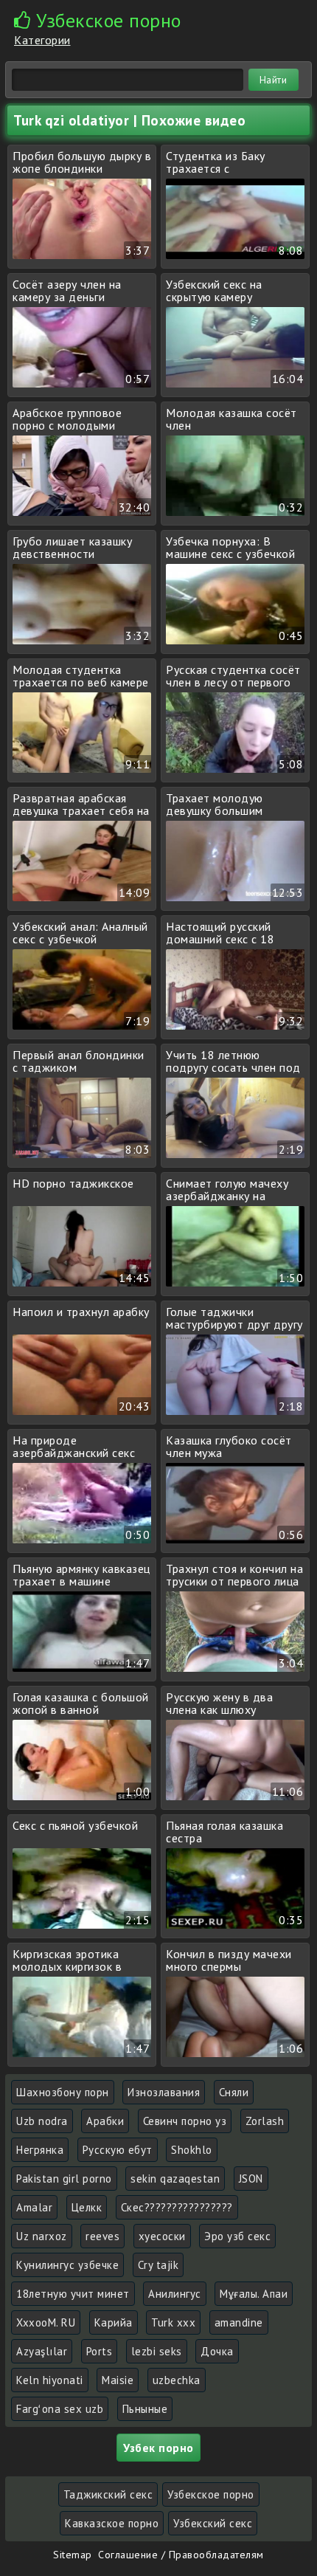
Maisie (118, 2380)
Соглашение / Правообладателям (181, 2555)
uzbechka (177, 2380)
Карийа (114, 2322)
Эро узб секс (237, 2236)
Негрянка (40, 2150)
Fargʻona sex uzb (60, 2409)
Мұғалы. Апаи (254, 2294)
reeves (102, 2236)
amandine (239, 2322)
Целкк (87, 2207)
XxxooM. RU (46, 2322)
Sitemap (73, 2555)
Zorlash (265, 2121)
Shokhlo (192, 2150)
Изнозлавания (164, 2092)
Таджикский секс (108, 2494)
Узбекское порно (211, 2494)
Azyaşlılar (42, 2351)
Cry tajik (158, 2265)
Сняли (234, 2092)
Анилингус (175, 2294)
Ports (100, 2351)
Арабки (105, 2121)
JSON (251, 2179)
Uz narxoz (42, 2236)
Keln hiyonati (50, 2380)
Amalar (34, 2207)
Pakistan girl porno (64, 2179)
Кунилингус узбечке (67, 2265)
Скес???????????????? (177, 2207)
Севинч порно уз (185, 2121)
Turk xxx (173, 2322)
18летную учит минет (73, 2294)
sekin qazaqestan (175, 2179)
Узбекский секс (213, 2523)
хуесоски (162, 2236)
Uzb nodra (42, 2121)
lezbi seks (157, 2351)
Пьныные (145, 2409)
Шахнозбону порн (63, 2092)
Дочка (217, 2351)
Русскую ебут (118, 2150)
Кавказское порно (112, 2523)
